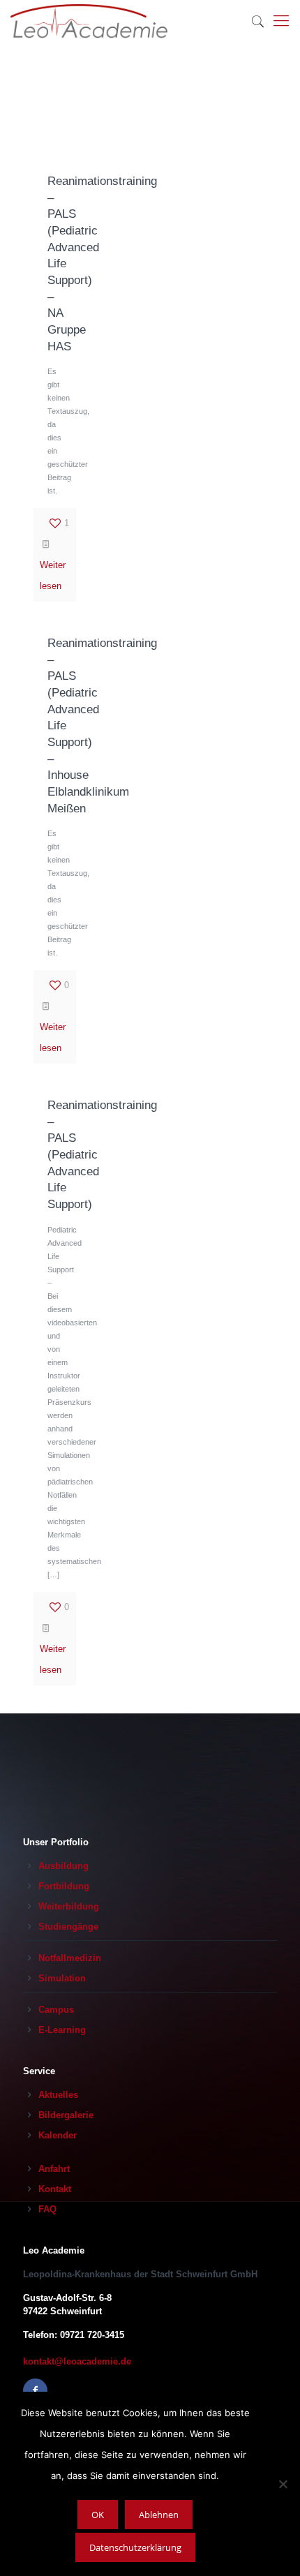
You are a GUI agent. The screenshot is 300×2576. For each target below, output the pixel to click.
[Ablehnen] (283, 2484)
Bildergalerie (66, 2115)
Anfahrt (54, 2169)
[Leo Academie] (89, 21)
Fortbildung (64, 1886)
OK (98, 2515)
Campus (56, 2010)
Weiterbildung (69, 1906)
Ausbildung (63, 1866)
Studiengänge (68, 1927)
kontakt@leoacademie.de (77, 2361)
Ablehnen (159, 2515)
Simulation (62, 1978)
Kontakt (55, 2189)
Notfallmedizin (70, 1958)
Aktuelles (58, 2095)
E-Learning (62, 2030)
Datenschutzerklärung (135, 2547)
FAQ (47, 2209)
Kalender (58, 2135)
